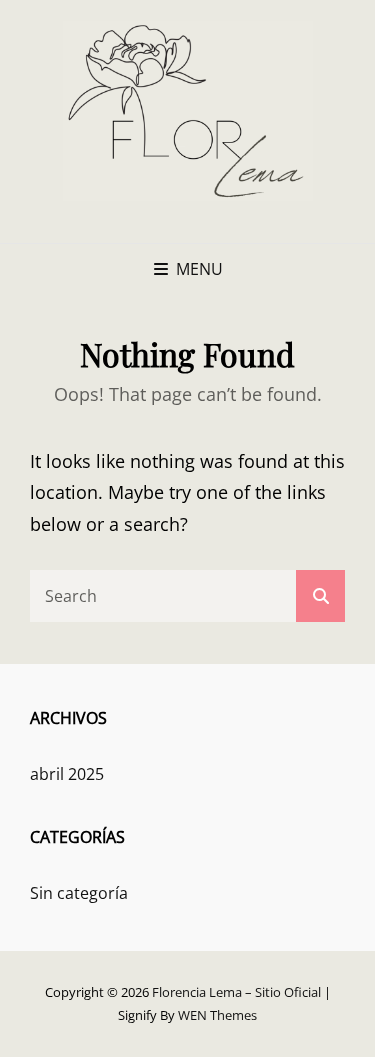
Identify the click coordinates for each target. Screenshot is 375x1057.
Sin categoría (79, 893)
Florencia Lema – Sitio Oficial (236, 992)
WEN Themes (217, 1015)
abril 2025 (67, 774)
